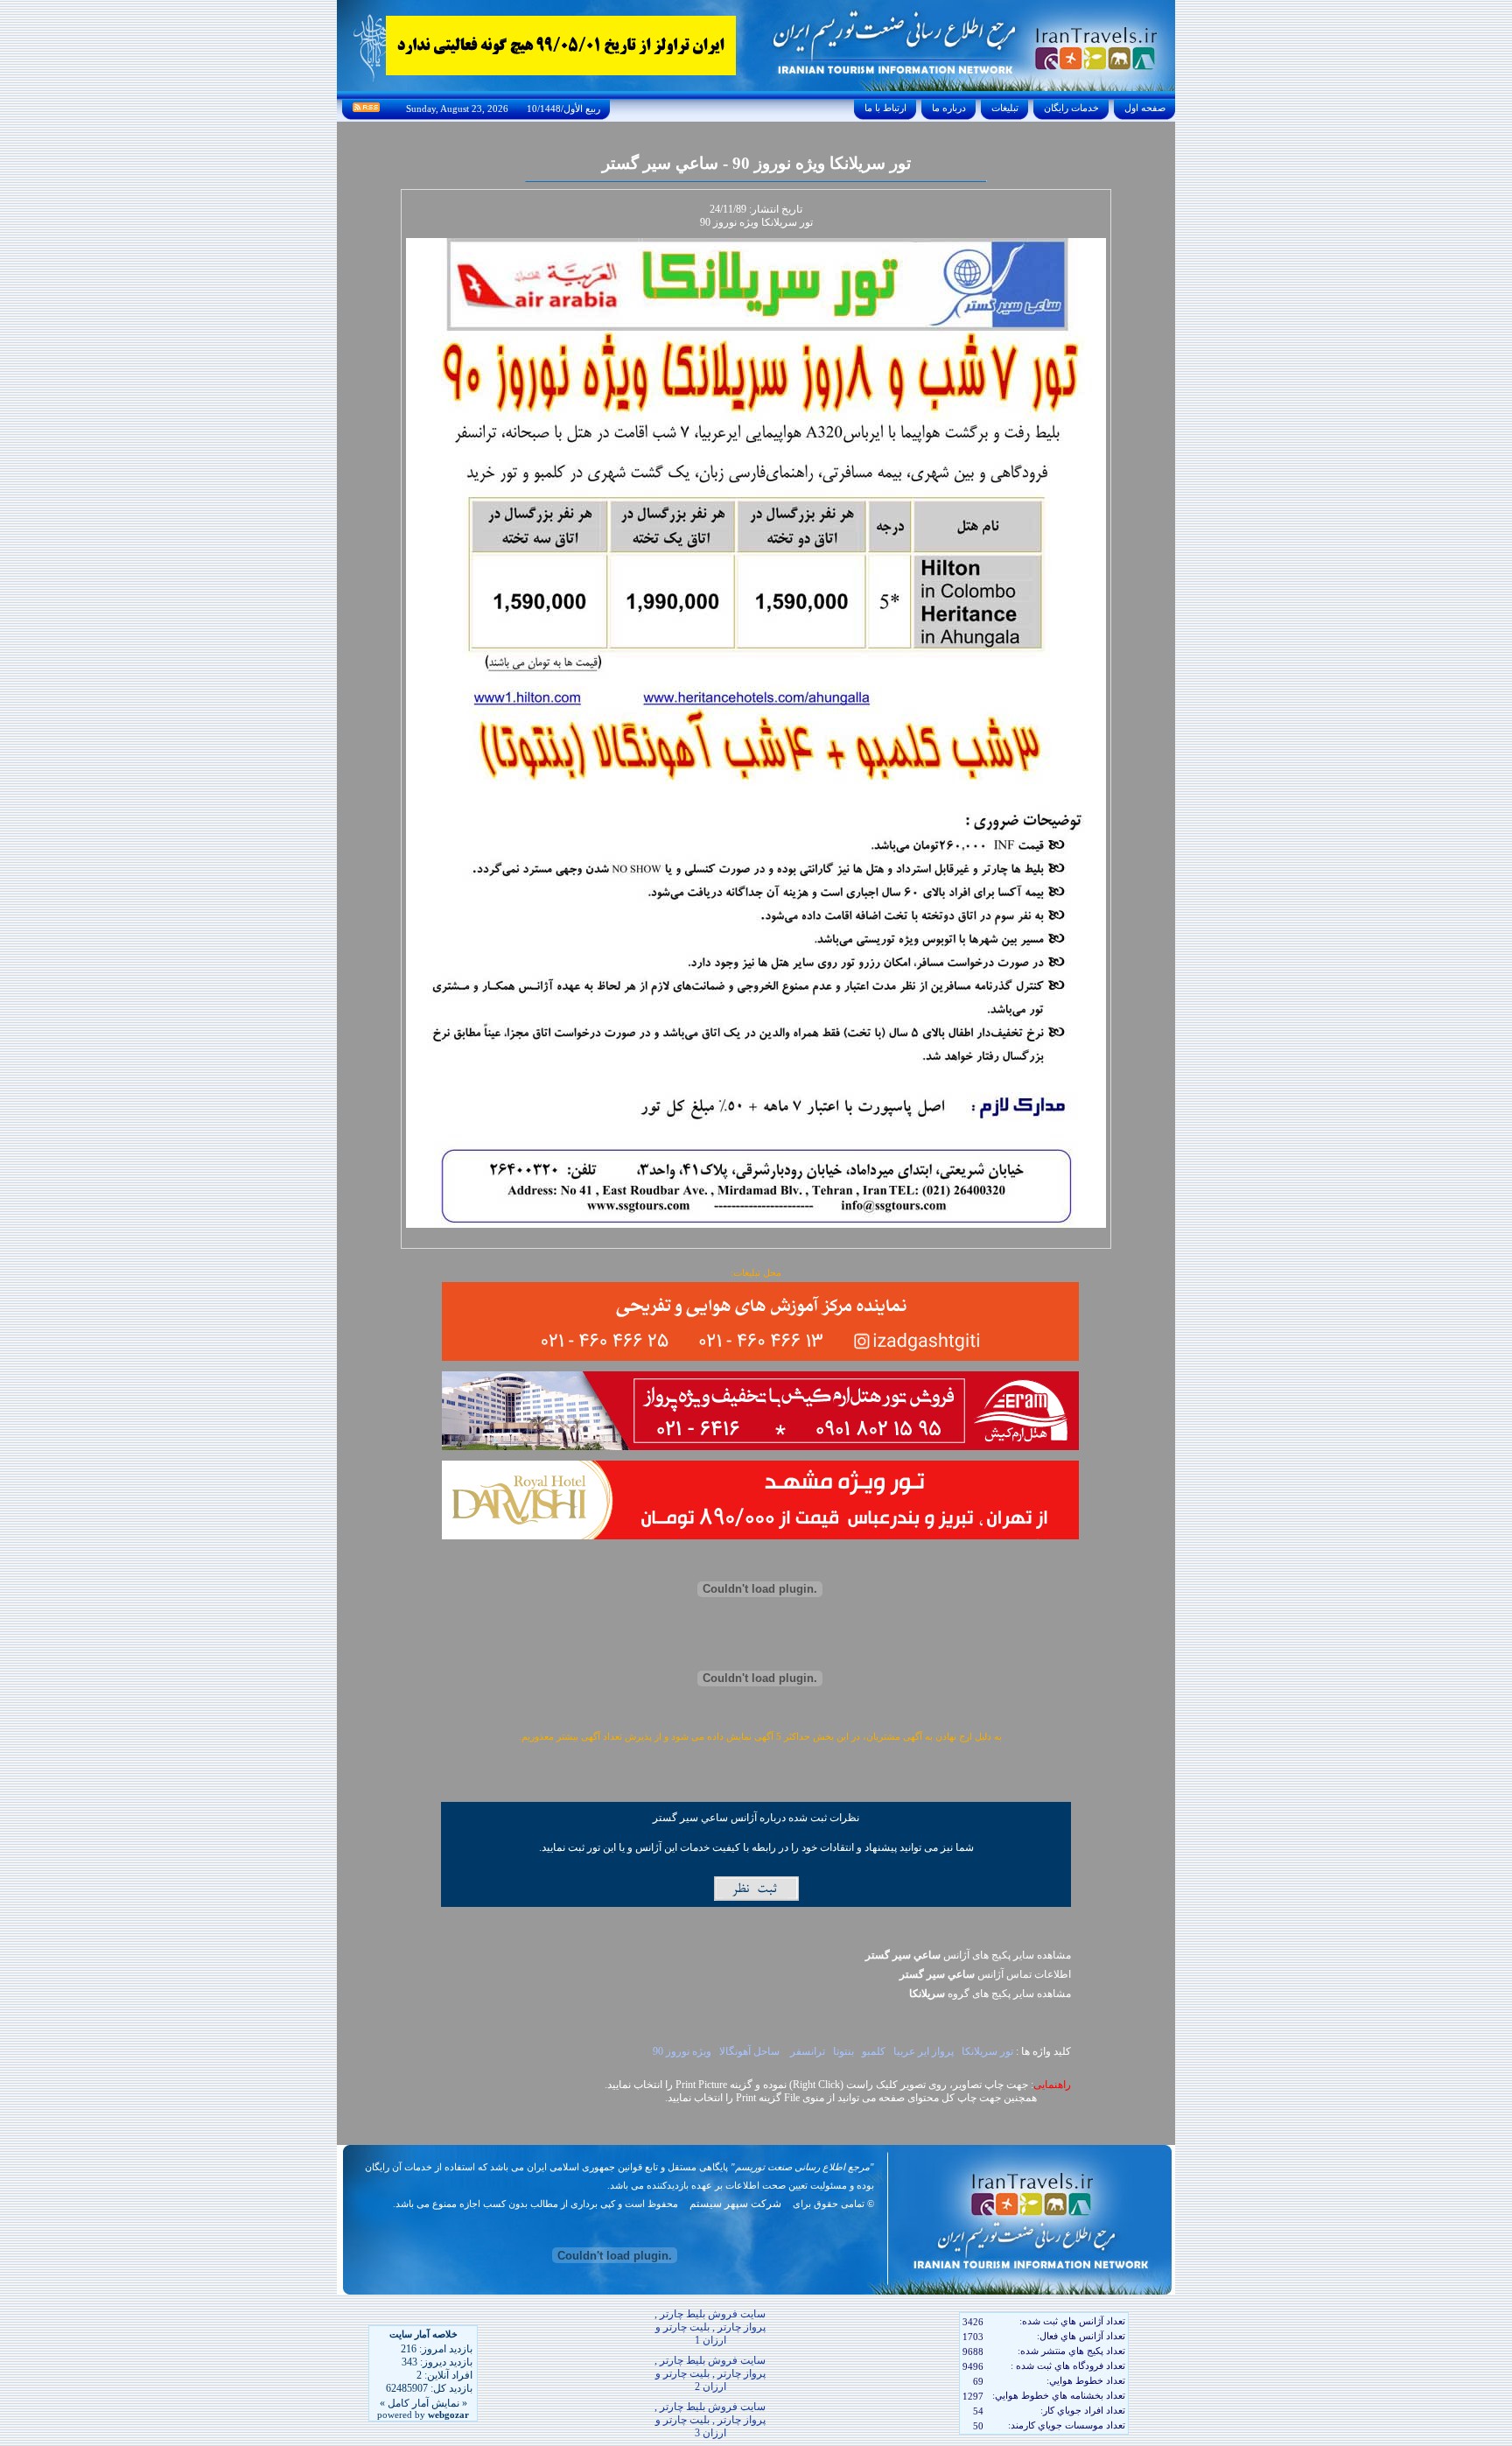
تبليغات (1005, 108)
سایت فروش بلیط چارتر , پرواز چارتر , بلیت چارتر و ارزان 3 (710, 2420)
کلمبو (874, 2051)
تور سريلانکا (987, 2051)
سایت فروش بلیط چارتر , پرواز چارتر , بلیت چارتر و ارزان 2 (710, 2373)
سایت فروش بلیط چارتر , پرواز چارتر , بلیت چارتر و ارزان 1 (710, 2327)
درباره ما (949, 108)
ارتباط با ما (885, 108)
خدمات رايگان (1071, 108)
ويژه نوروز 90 (681, 2051)
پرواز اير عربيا (924, 2051)
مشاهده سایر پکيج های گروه (990, 1994)
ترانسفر (808, 2051)
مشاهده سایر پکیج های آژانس (968, 1955)
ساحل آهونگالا (751, 2051)
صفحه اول (1145, 108)
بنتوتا (843, 2051)
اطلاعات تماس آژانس (985, 1974)
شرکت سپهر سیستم (735, 2204)
